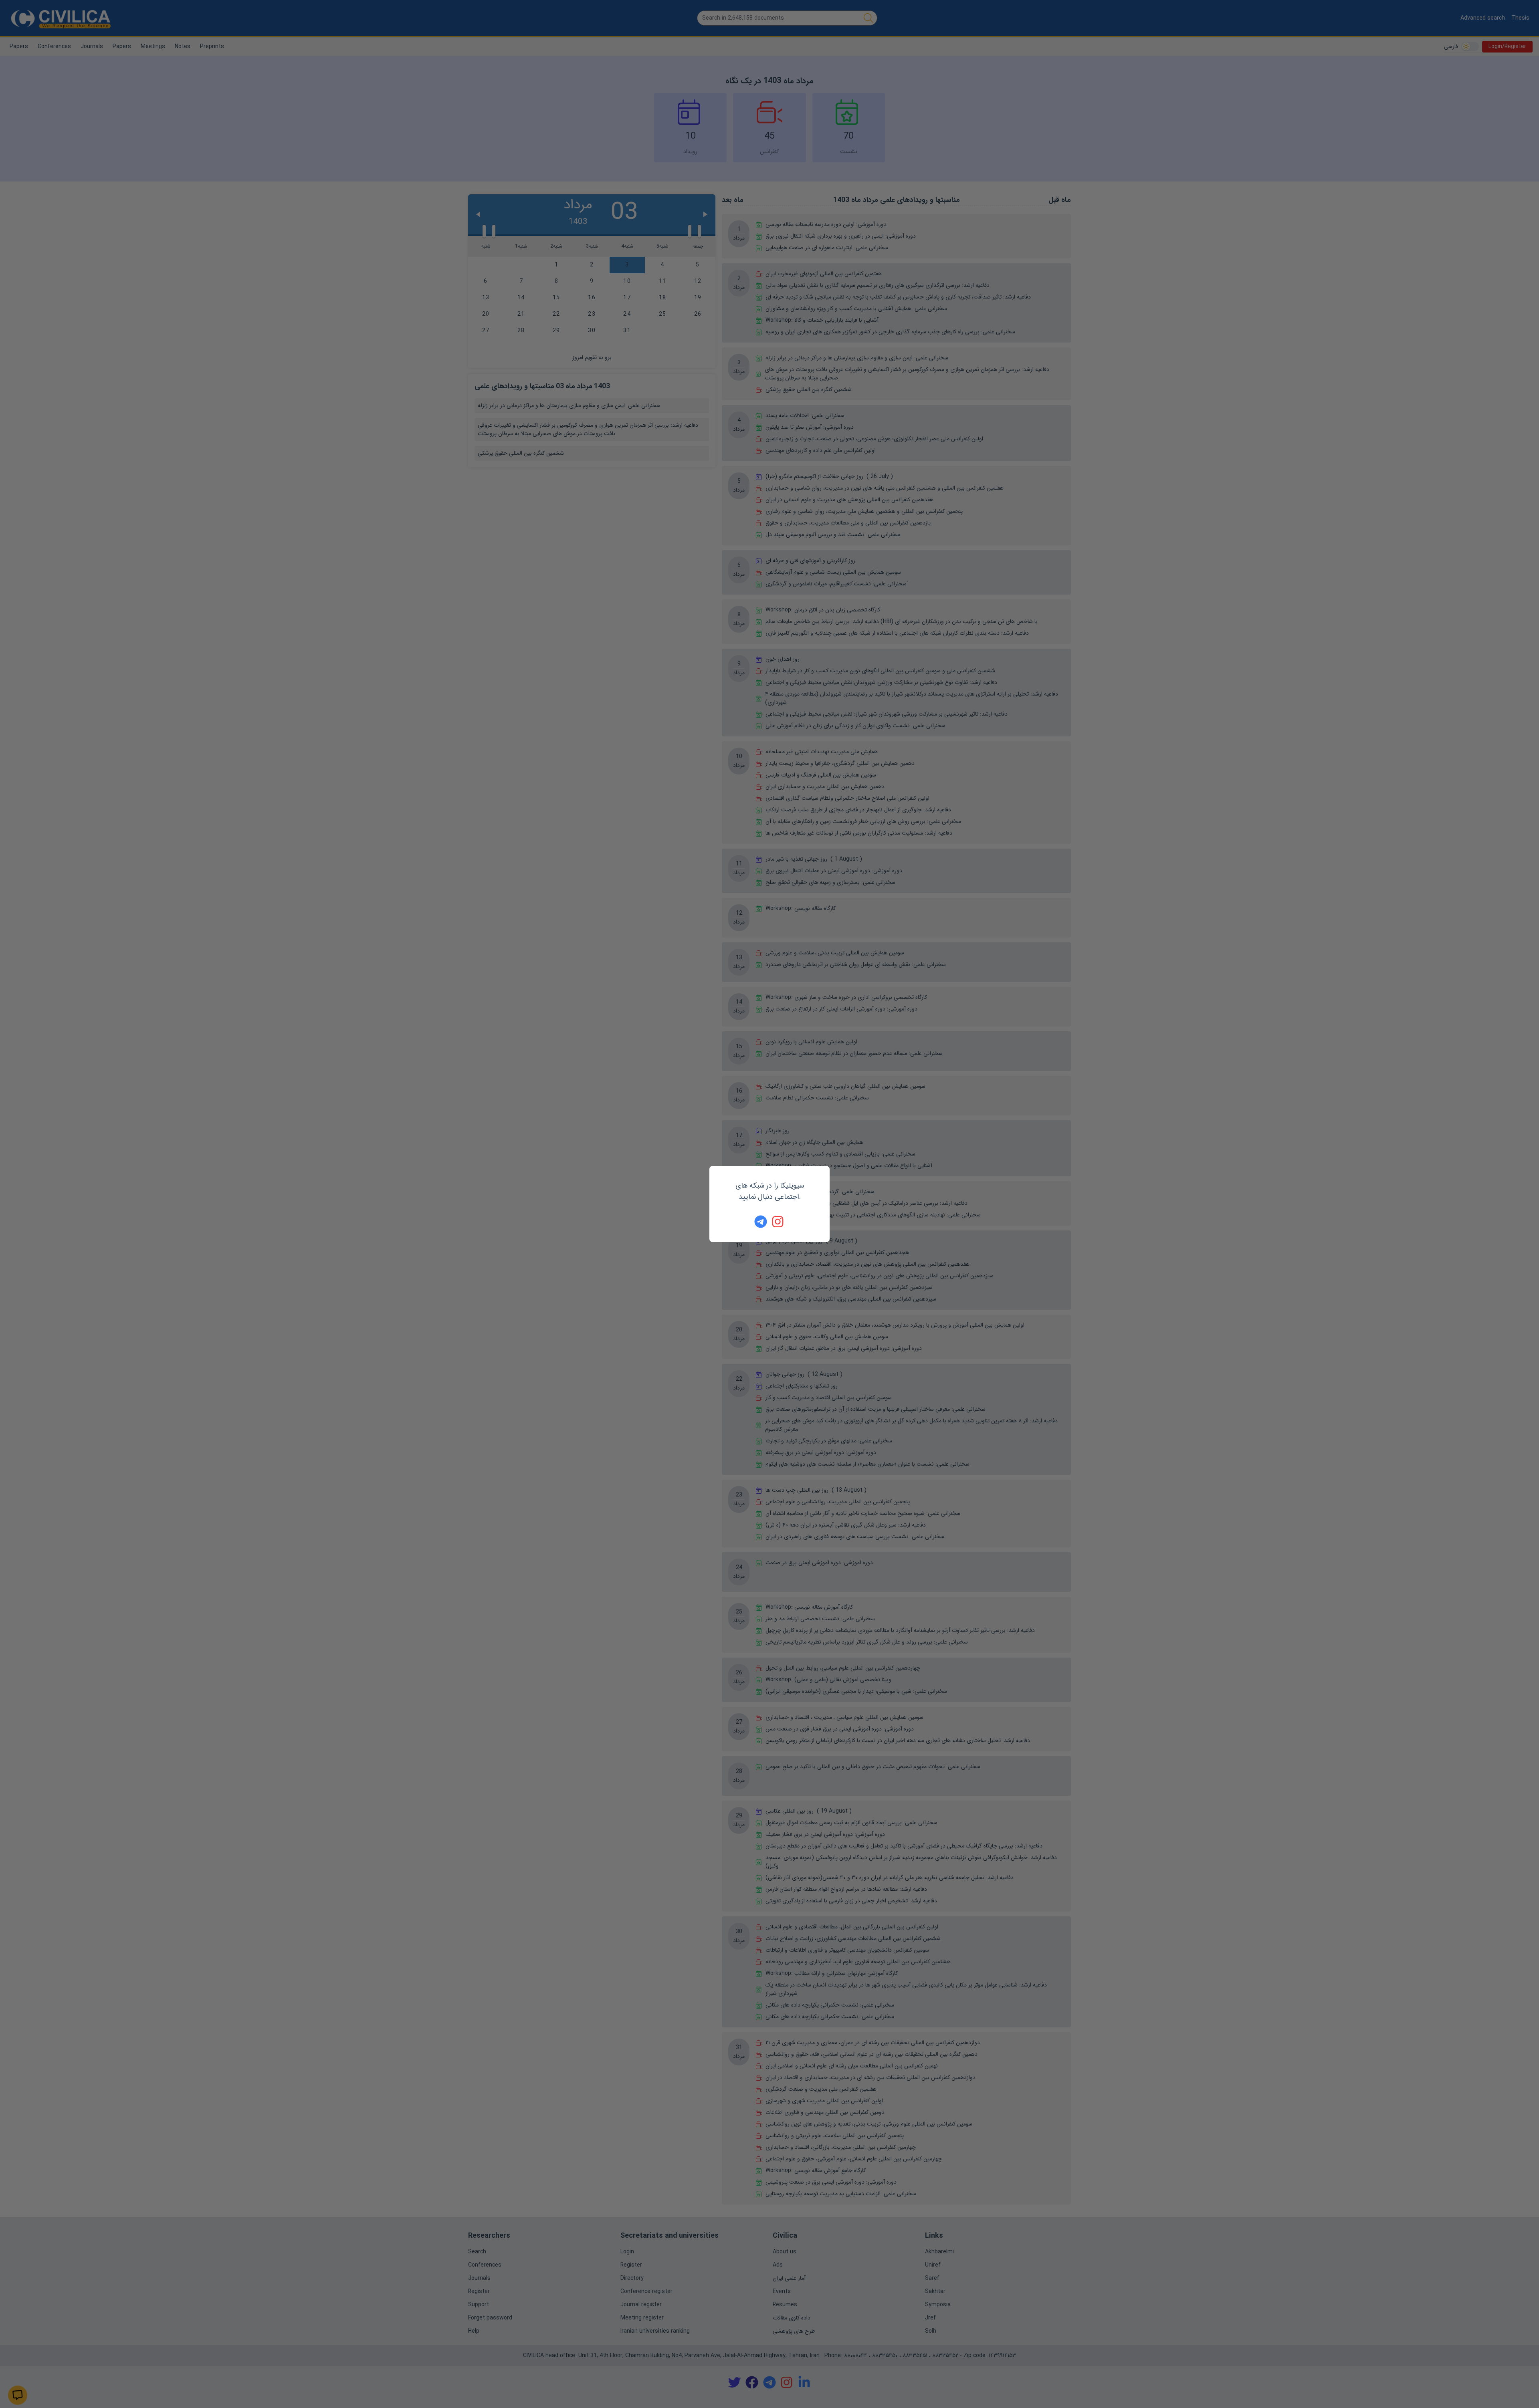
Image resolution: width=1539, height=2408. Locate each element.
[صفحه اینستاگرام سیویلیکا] (778, 1222)
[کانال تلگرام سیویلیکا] (761, 1222)
